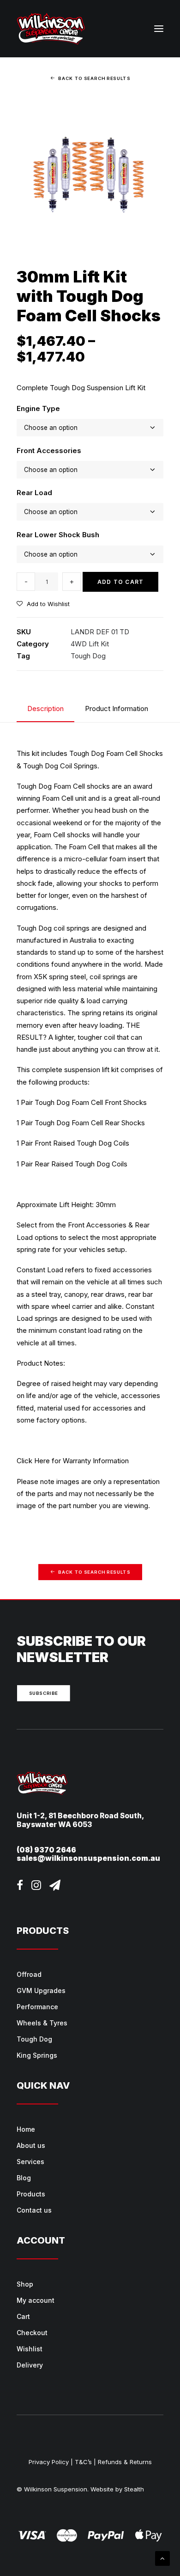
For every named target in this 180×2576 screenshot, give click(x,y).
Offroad (29, 1974)
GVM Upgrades (41, 1990)
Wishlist (30, 2349)
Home (26, 2129)
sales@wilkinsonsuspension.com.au (88, 1858)
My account (36, 2300)
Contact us (34, 2210)
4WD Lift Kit (90, 644)
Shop (25, 2284)
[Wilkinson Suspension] (51, 29)
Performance (37, 2007)
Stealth (134, 2489)
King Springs (37, 2055)
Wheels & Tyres (42, 2023)
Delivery (30, 2365)
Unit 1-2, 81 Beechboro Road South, (81, 1816)
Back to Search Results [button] (94, 79)
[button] (159, 29)
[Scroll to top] (162, 2558)
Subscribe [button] (44, 1693)
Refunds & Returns (125, 2462)
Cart (23, 2316)
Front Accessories (49, 451)
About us (31, 2145)
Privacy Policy (49, 2462)
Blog (24, 2178)
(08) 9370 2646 (46, 1850)
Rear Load (34, 493)
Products (31, 2194)
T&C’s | (85, 2462)
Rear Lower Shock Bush (58, 535)
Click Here (33, 1461)
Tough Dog (88, 656)
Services (30, 2162)
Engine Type (38, 408)
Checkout (32, 2333)
